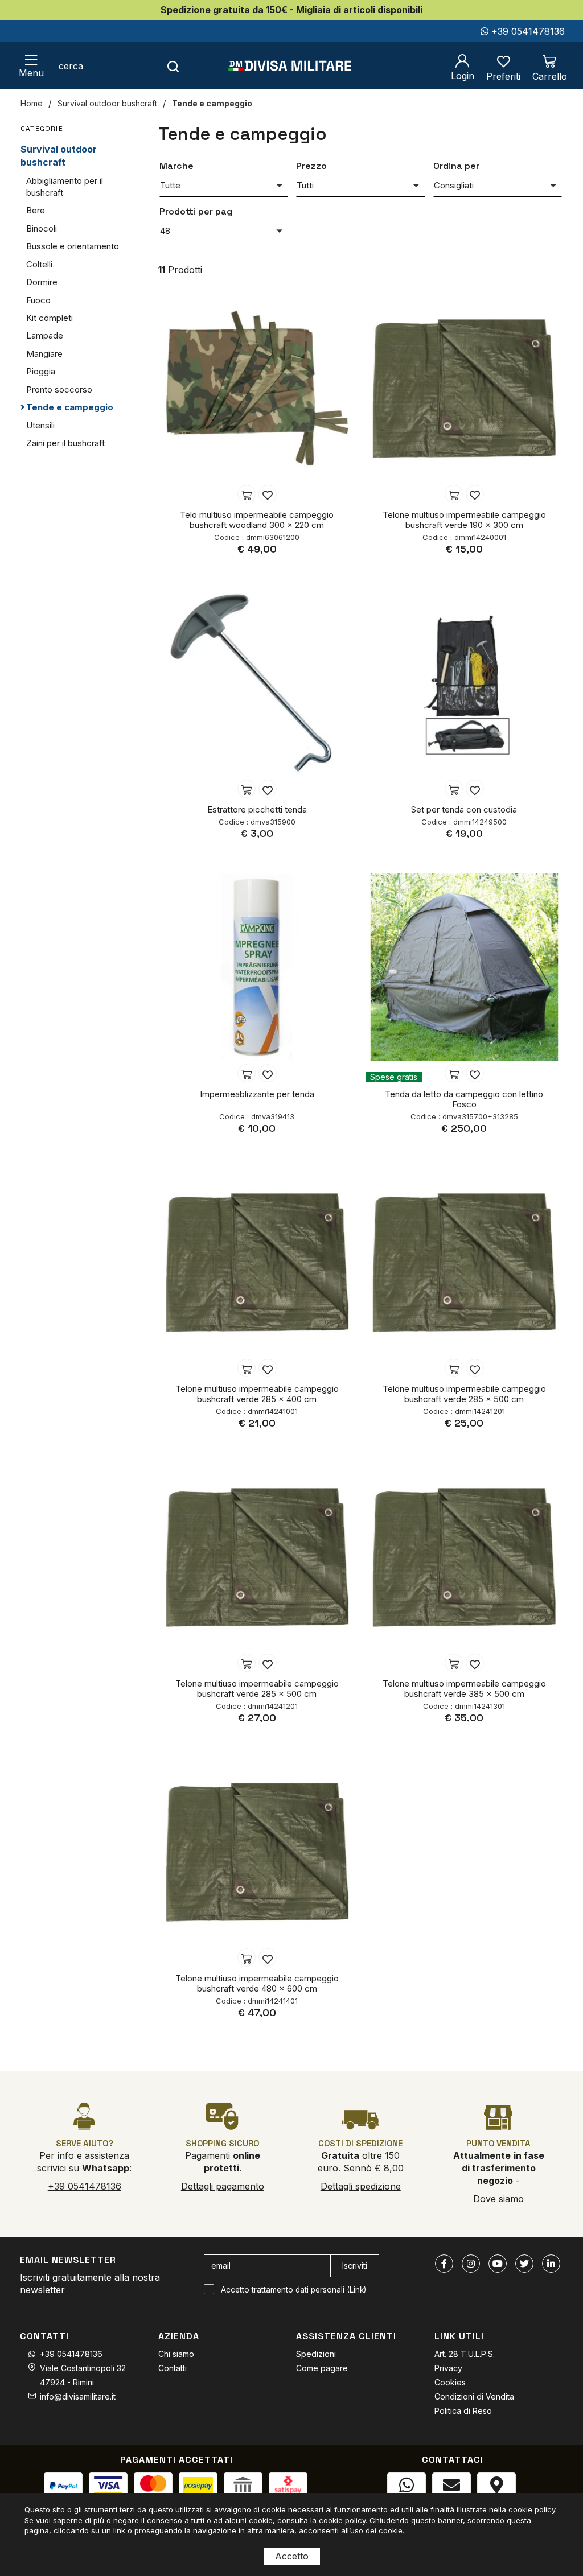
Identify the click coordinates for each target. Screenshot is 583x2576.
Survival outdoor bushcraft (107, 103)
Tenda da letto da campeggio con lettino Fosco (464, 1099)
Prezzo (311, 166)
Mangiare (44, 354)
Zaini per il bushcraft (65, 443)
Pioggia (41, 371)
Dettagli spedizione (361, 2186)
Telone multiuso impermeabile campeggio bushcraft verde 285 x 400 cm (257, 1394)
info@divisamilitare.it (78, 2396)
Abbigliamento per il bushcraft (65, 187)
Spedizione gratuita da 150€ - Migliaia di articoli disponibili (291, 10)
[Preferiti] (268, 494)
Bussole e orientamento (73, 246)
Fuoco (38, 300)
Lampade (45, 335)
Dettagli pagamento (223, 2186)
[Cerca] (173, 66)
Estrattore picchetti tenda (257, 809)
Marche (176, 166)
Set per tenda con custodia (464, 809)
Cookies (450, 2382)
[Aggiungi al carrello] (247, 494)
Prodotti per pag (196, 211)
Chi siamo (176, 2354)
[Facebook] (444, 2264)
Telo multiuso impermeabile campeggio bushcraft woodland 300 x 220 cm (257, 520)
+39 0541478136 (527, 31)
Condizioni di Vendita (474, 2396)
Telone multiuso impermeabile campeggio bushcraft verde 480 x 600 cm (257, 1983)
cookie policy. (343, 2520)
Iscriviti (355, 2266)
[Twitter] (524, 2264)
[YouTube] (498, 2264)
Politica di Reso (463, 2411)
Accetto (292, 2556)
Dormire (42, 282)
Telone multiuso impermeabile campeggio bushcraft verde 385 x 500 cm (464, 1689)
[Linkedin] (551, 2264)
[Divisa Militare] (290, 66)
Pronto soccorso (59, 390)
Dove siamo (498, 2199)
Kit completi (50, 318)
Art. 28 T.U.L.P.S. (465, 2354)
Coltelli (39, 264)
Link (357, 2290)
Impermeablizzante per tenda (257, 1094)
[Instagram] (471, 2264)
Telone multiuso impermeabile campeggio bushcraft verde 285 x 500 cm (464, 1394)
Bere (36, 210)
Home (32, 103)
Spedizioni (316, 2354)
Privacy (448, 2368)
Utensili (40, 425)
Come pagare (322, 2368)
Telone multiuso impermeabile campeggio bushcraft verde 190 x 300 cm (464, 520)
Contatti (173, 2368)
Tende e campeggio (212, 103)
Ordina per (456, 166)
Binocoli (42, 228)
